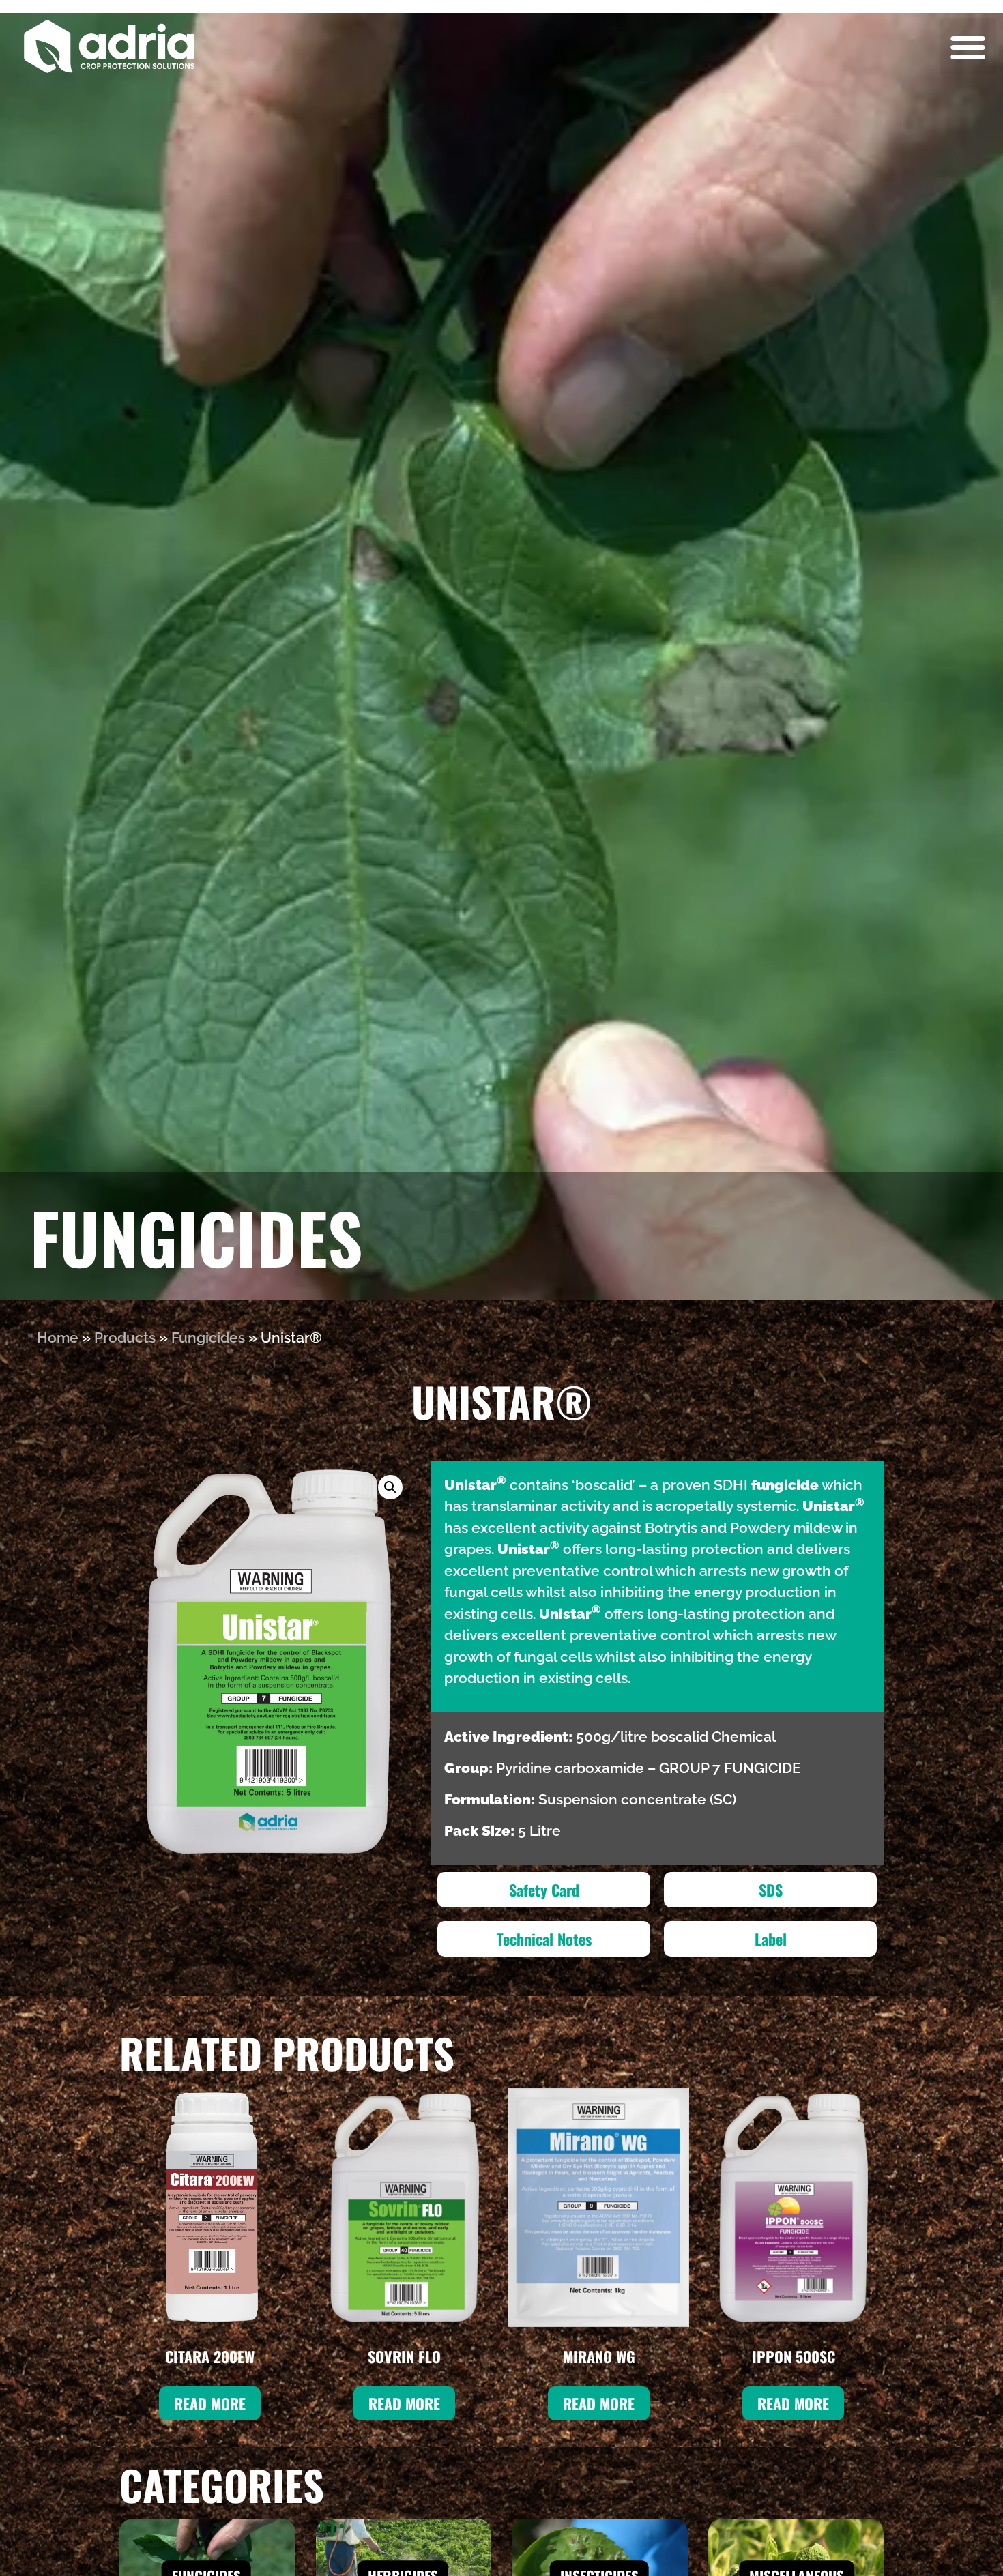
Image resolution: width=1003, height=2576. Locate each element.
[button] (969, 47)
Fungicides (208, 1337)
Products (125, 1337)
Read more (210, 2403)
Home (58, 1337)
